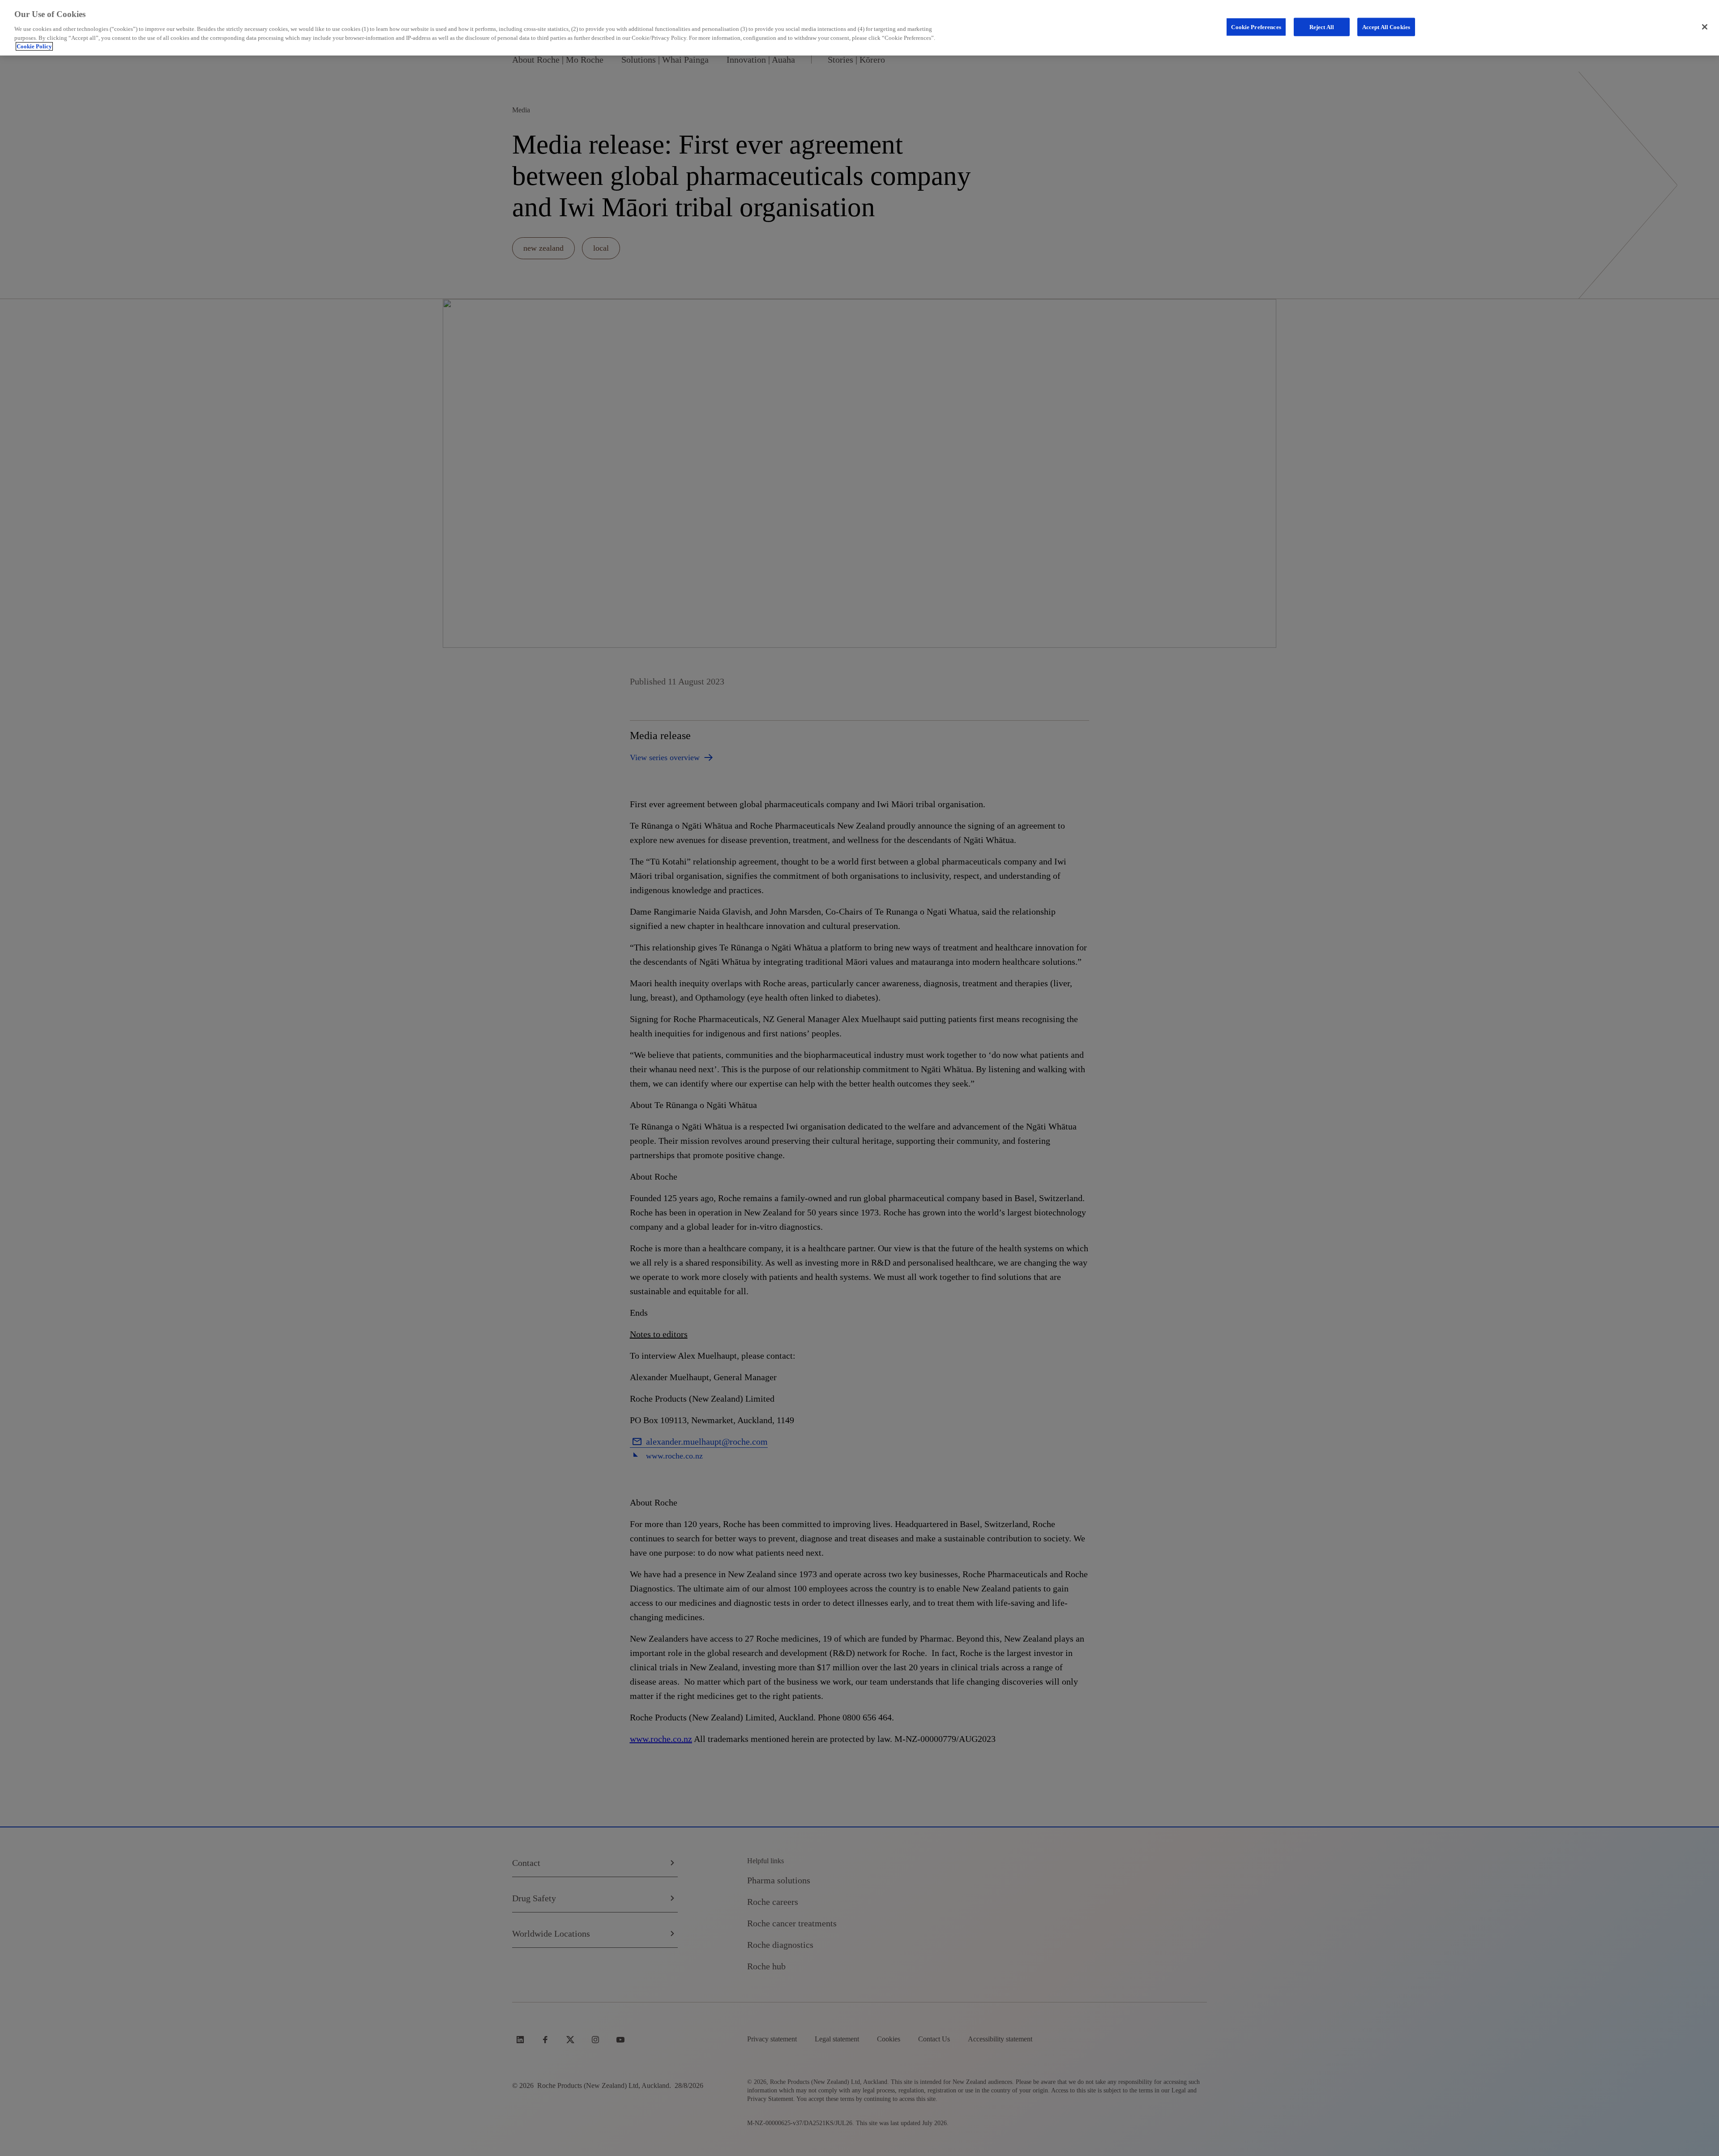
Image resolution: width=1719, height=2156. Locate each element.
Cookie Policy (34, 46)
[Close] (1705, 27)
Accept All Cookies (1386, 27)
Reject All (1322, 27)
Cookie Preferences (1256, 27)
